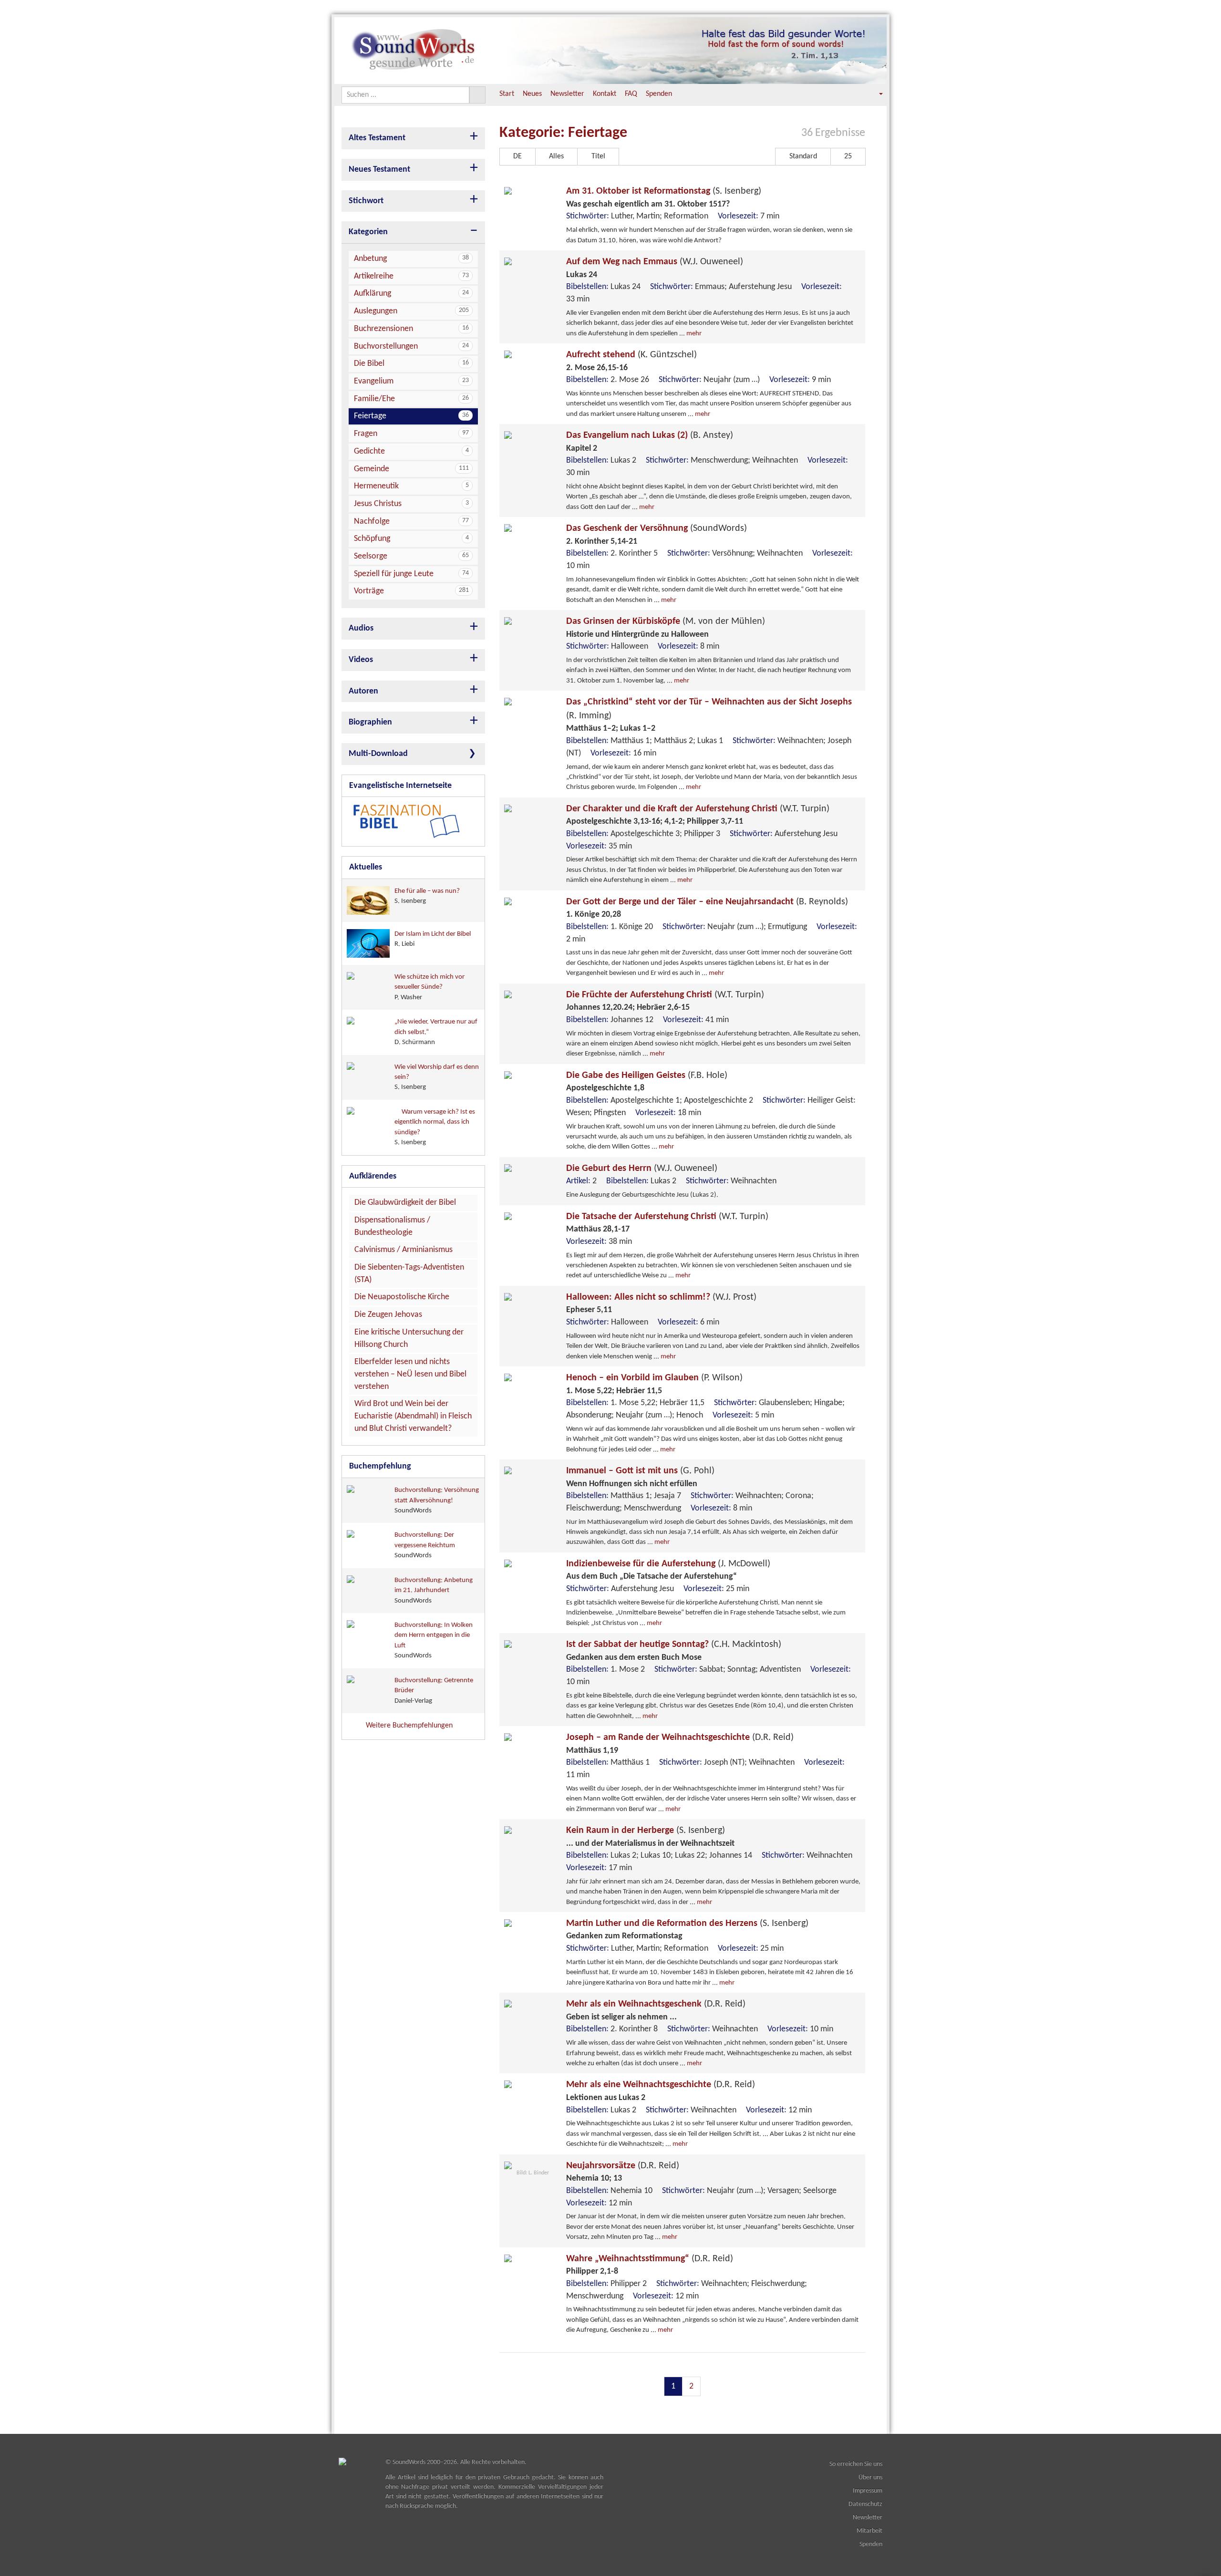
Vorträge (411, 591)
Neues (532, 94)
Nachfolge (411, 522)
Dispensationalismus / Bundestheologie (392, 1226)
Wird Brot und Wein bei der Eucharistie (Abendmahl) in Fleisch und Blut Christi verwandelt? (413, 1416)
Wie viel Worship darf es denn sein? (437, 1077)
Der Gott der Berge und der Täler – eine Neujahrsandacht (707, 902)
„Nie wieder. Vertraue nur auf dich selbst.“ (436, 1032)
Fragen (411, 434)
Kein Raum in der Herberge (646, 1831)
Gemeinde (411, 469)
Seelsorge (411, 556)
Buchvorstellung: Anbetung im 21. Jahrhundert (434, 1591)
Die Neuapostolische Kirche (402, 1297)
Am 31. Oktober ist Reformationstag (664, 191)
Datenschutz (865, 2504)
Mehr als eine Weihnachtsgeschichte (661, 2085)
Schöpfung (411, 539)
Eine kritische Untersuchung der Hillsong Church (409, 1339)
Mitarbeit (869, 2531)
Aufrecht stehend (631, 355)
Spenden (659, 94)
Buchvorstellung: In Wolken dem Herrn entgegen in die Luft (434, 1640)
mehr (694, 334)
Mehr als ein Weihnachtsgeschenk (656, 2004)
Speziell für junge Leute (411, 574)
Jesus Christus (411, 504)
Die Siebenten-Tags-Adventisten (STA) (409, 1274)
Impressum (868, 2491)
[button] (874, 94)
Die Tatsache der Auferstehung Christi (667, 1217)
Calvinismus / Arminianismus (404, 1250)
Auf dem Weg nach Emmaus (655, 262)
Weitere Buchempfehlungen (410, 1726)
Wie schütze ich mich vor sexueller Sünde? (429, 987)
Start (507, 94)
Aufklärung (411, 294)
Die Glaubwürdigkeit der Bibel (405, 1203)
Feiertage (411, 416)
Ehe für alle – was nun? (427, 896)
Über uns (870, 2478)
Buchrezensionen (411, 329)
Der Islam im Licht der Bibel (433, 939)
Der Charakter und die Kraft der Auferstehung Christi (698, 809)
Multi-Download (378, 754)
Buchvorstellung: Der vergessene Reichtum (425, 1545)
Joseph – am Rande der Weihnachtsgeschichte (680, 1738)
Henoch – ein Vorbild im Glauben (654, 1378)
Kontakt (605, 94)
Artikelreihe (411, 276)
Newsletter (567, 94)
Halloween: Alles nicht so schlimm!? (661, 1297)
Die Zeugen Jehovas (388, 1315)
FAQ (631, 94)
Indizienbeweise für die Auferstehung (668, 1564)
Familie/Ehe (411, 399)
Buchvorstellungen (411, 347)
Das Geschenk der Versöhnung (657, 528)
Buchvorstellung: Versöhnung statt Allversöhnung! (437, 1500)
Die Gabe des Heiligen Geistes (647, 1076)
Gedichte (411, 451)
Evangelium (411, 381)
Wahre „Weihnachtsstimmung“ (650, 2259)
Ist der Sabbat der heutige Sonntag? (674, 1645)
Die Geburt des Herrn (642, 1169)
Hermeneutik (411, 486)
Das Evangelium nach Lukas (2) (650, 435)
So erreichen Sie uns (856, 2464)
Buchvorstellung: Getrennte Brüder (434, 1691)
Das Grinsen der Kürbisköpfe (666, 621)
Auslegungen (411, 311)
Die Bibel (411, 364)
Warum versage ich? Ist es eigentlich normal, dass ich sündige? (435, 1127)
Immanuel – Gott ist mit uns (640, 1471)
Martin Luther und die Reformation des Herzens (687, 1924)
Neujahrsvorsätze (623, 2166)
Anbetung (411, 259)
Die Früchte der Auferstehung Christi (665, 995)
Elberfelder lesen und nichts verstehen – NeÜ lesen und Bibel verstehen (410, 1374)
